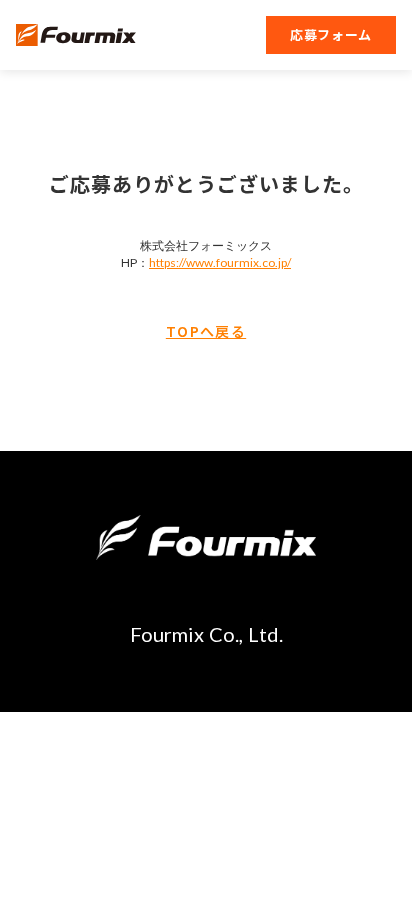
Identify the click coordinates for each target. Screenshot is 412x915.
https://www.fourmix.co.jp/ (220, 262)
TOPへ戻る (206, 331)
